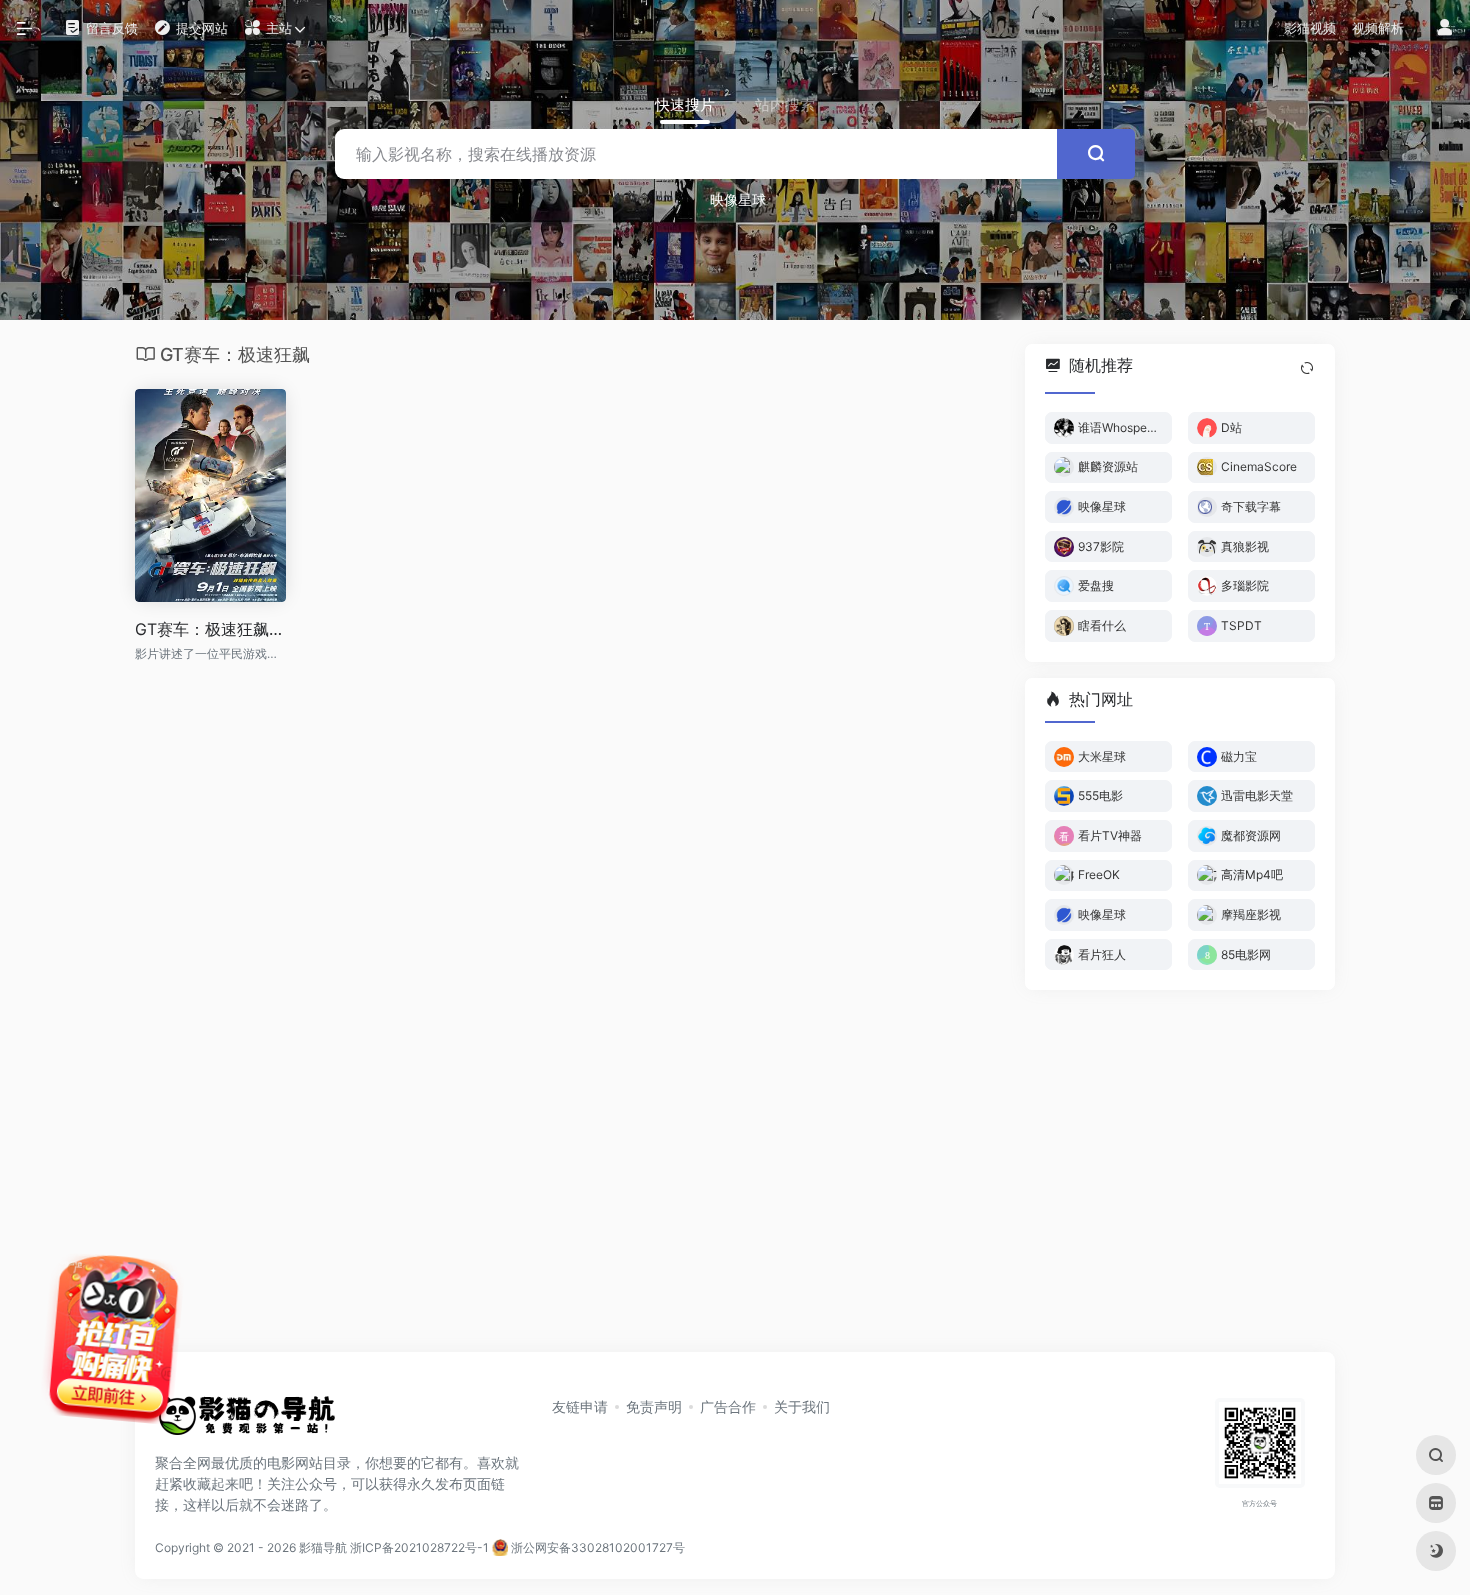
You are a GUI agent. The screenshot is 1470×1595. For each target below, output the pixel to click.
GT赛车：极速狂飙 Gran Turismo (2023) (210, 629)
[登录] (1445, 28)
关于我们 (802, 1406)
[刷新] (1307, 368)
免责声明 (654, 1406)
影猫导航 (323, 1547)
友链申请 (580, 1406)
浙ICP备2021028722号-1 (419, 1547)
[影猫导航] (245, 1422)
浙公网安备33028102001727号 (596, 1547)
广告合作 (728, 1406)
